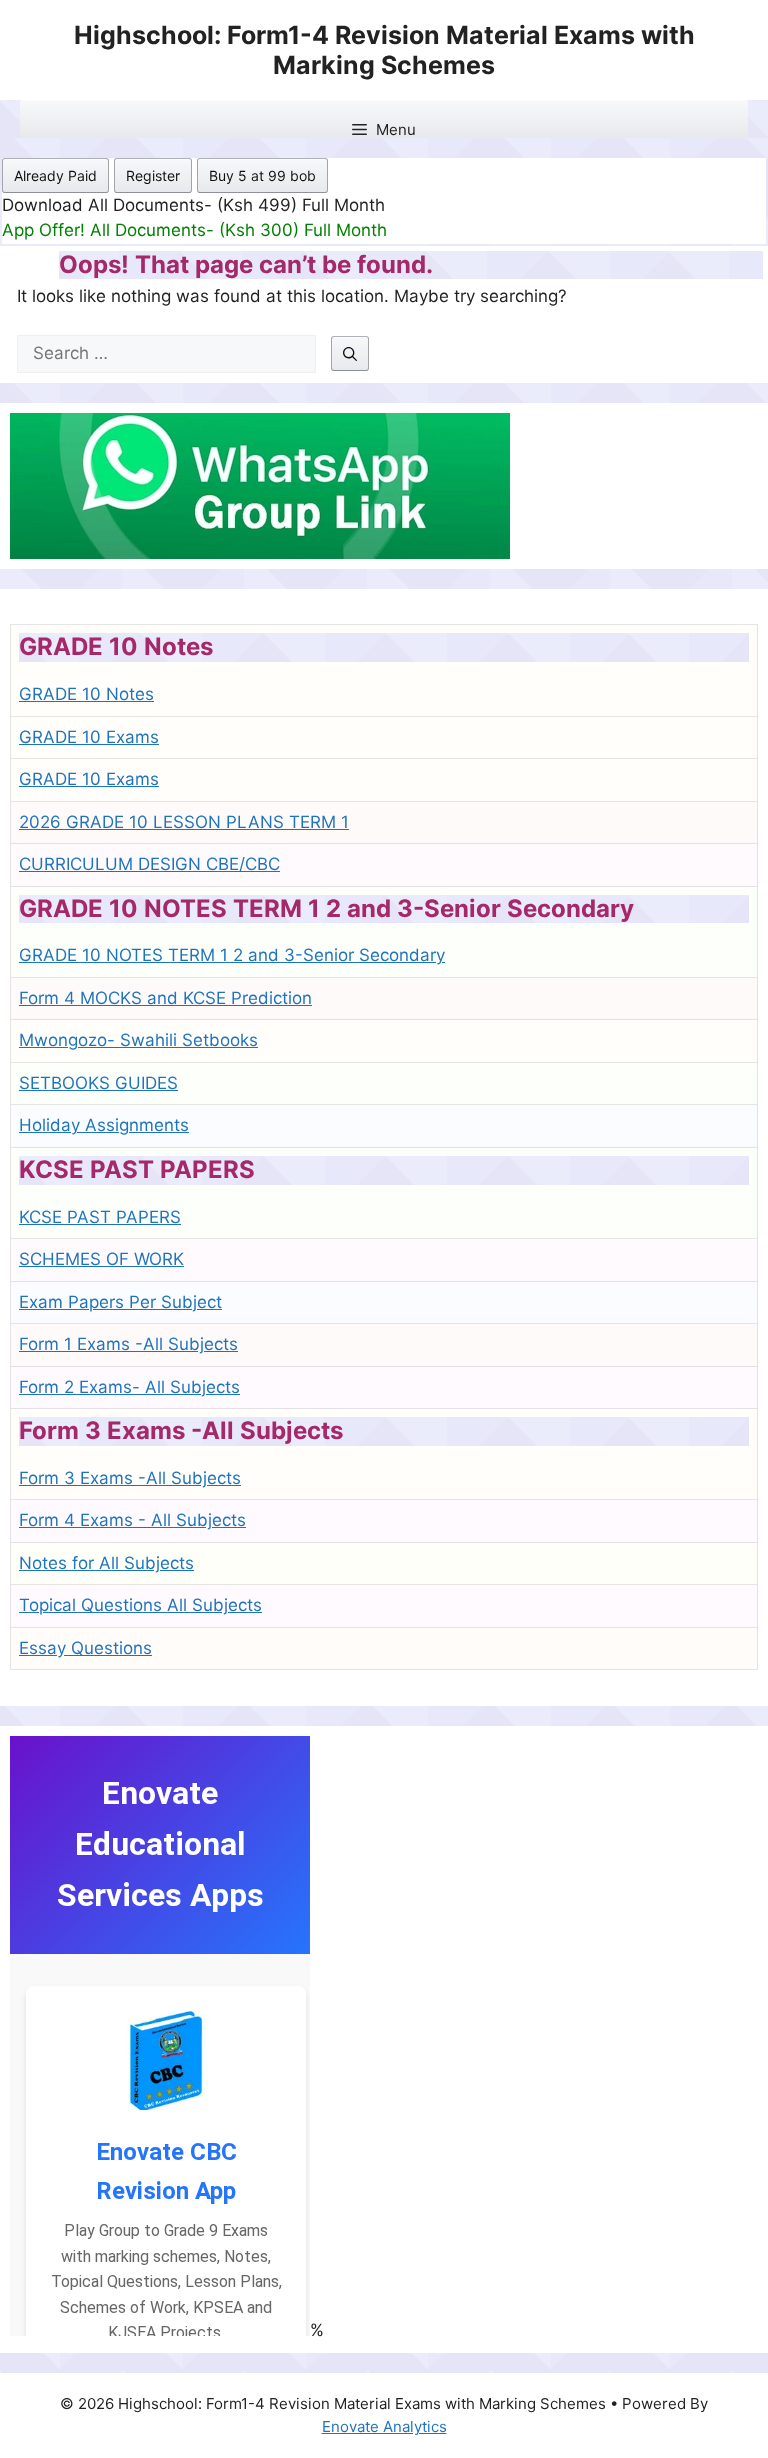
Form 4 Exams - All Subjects (132, 1520)
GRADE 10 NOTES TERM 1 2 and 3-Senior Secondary (232, 955)
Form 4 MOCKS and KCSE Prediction (165, 998)
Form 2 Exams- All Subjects (129, 1387)
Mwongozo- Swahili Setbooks (138, 1040)
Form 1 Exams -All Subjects (128, 1344)
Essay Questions (85, 1648)
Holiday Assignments (104, 1125)
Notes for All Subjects (106, 1563)
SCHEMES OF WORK (101, 1259)
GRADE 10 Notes (86, 694)
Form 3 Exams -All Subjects (130, 1478)
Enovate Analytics (384, 2426)
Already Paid (55, 175)
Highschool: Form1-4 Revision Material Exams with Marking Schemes (384, 50)
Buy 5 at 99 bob (262, 175)
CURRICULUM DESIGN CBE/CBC (149, 864)
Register (153, 175)
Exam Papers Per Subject (120, 1302)
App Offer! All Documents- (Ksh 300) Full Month (194, 230)
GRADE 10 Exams (89, 737)
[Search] (350, 353)
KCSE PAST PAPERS (100, 1217)
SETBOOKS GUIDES (98, 1083)
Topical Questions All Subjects (140, 1605)
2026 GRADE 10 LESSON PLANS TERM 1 (184, 822)
